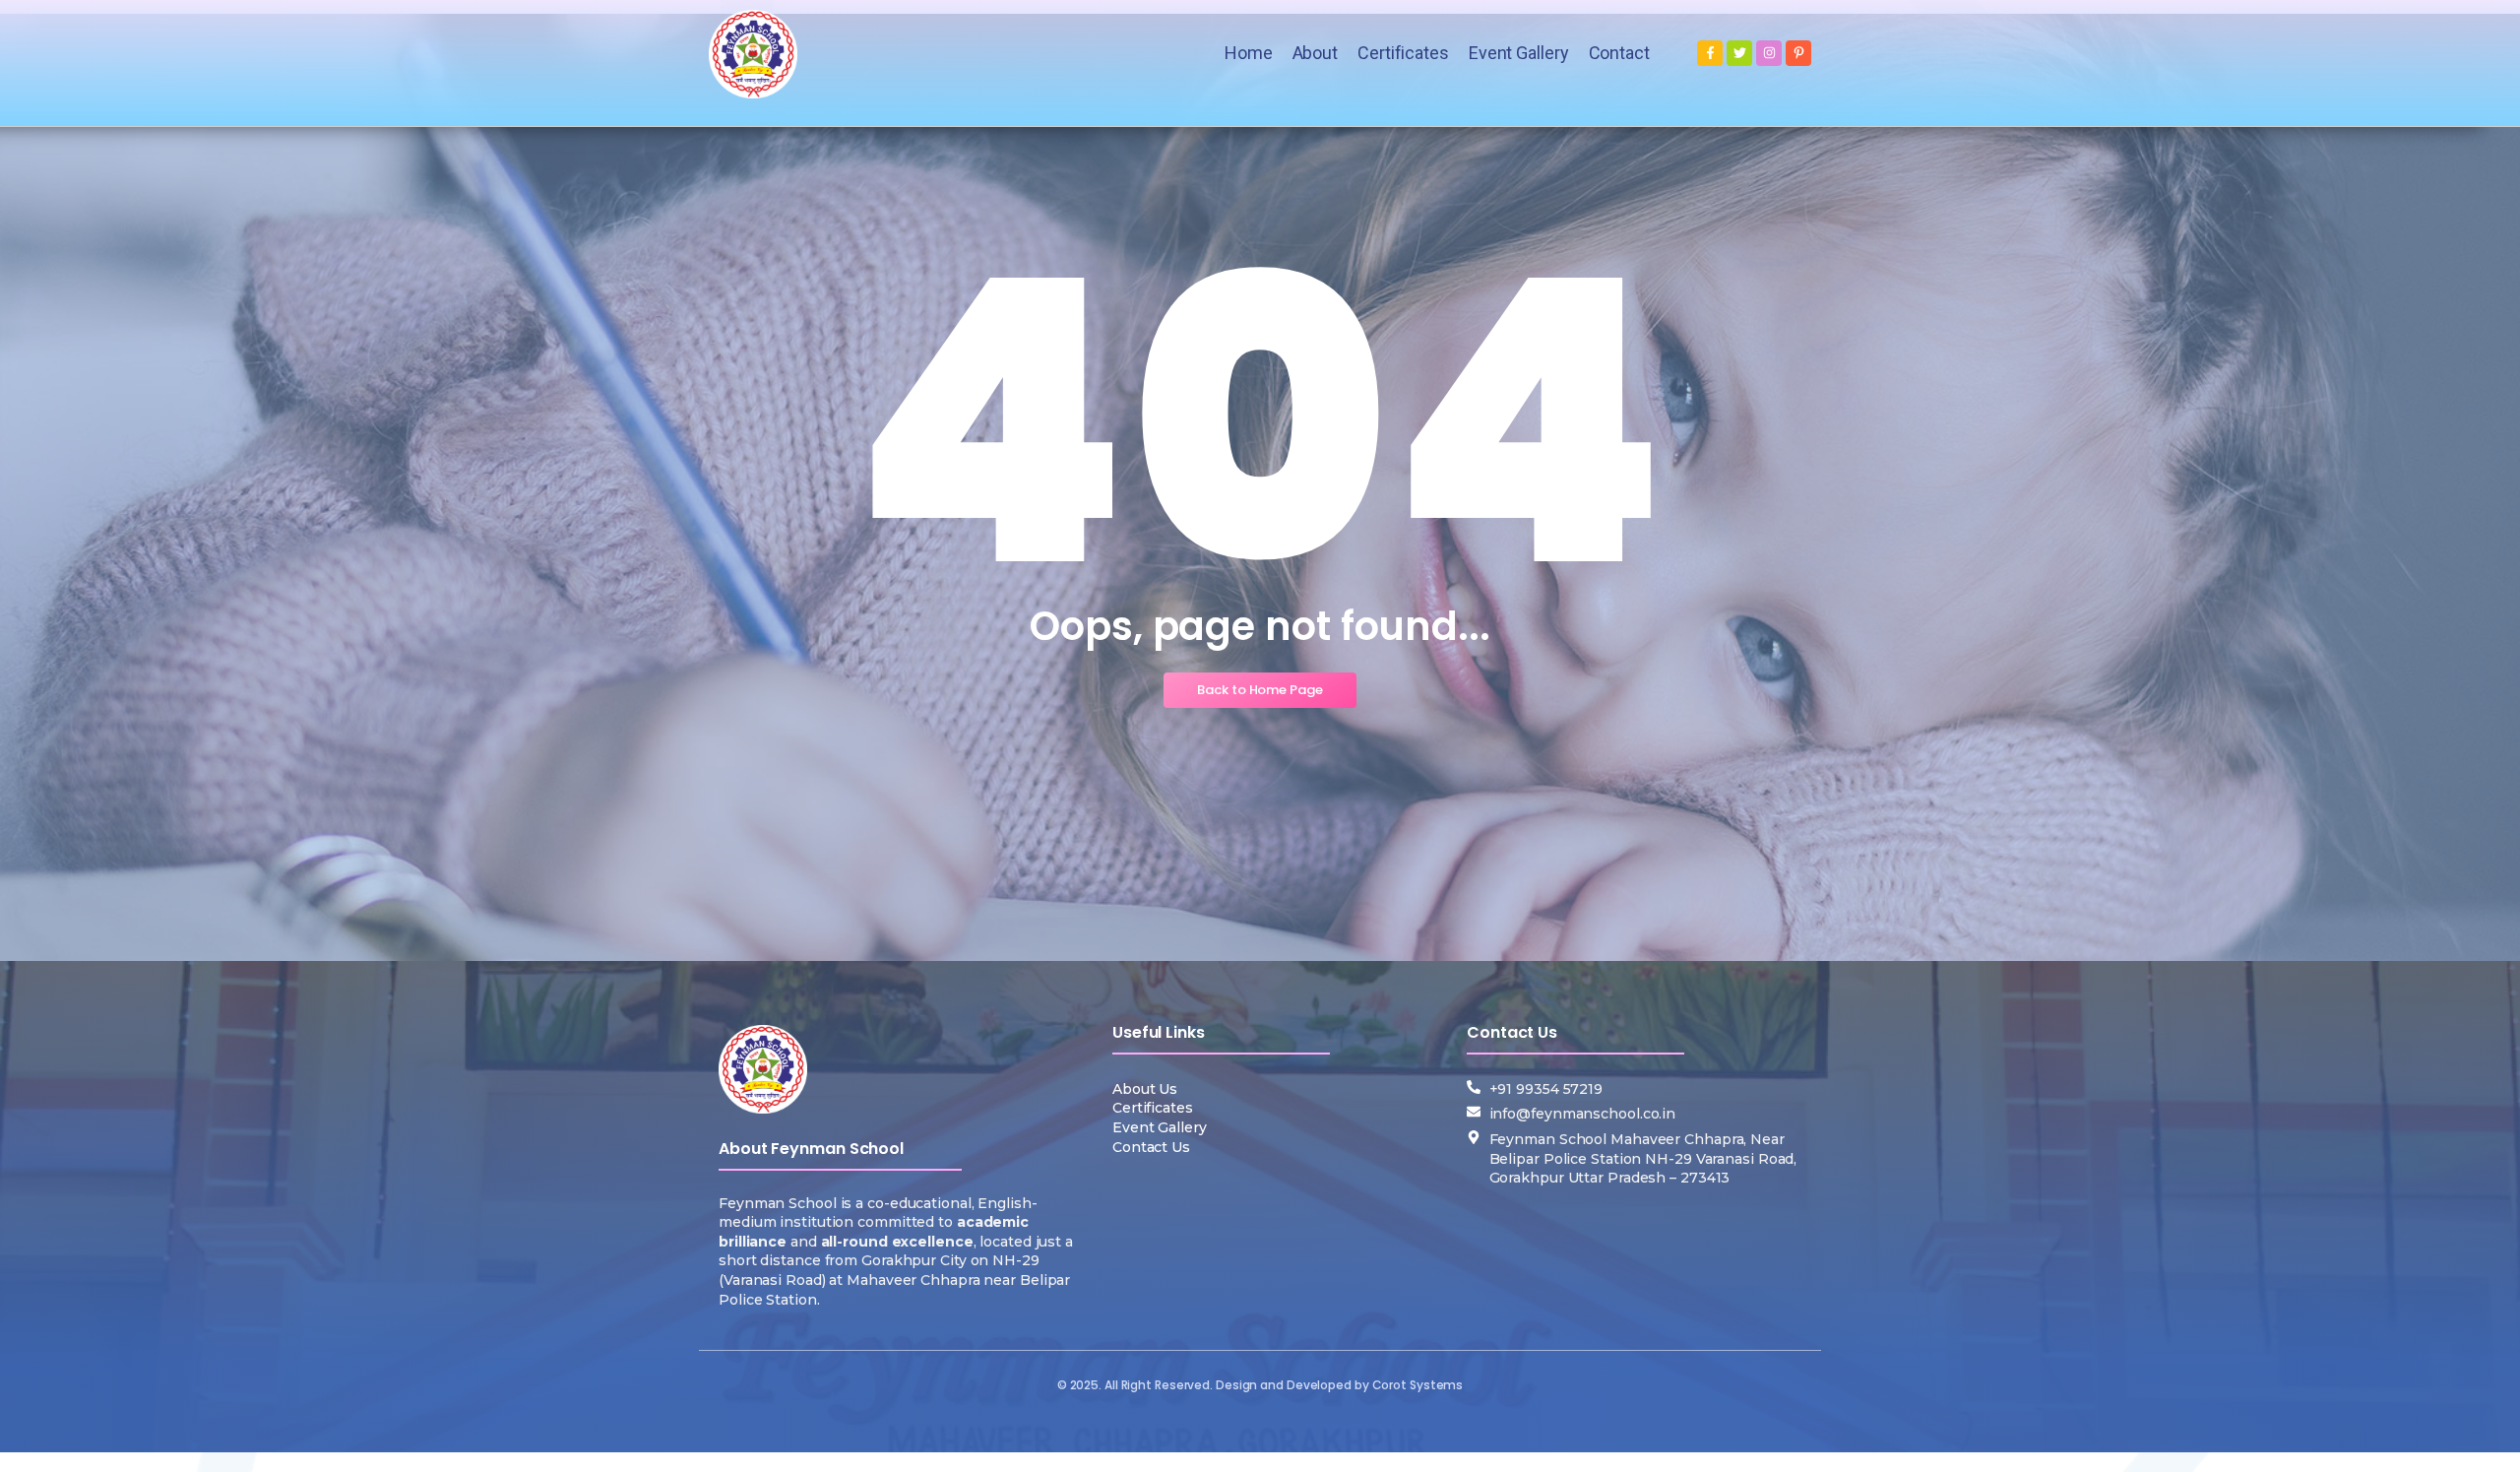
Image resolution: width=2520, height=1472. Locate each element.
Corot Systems (1418, 1385)
